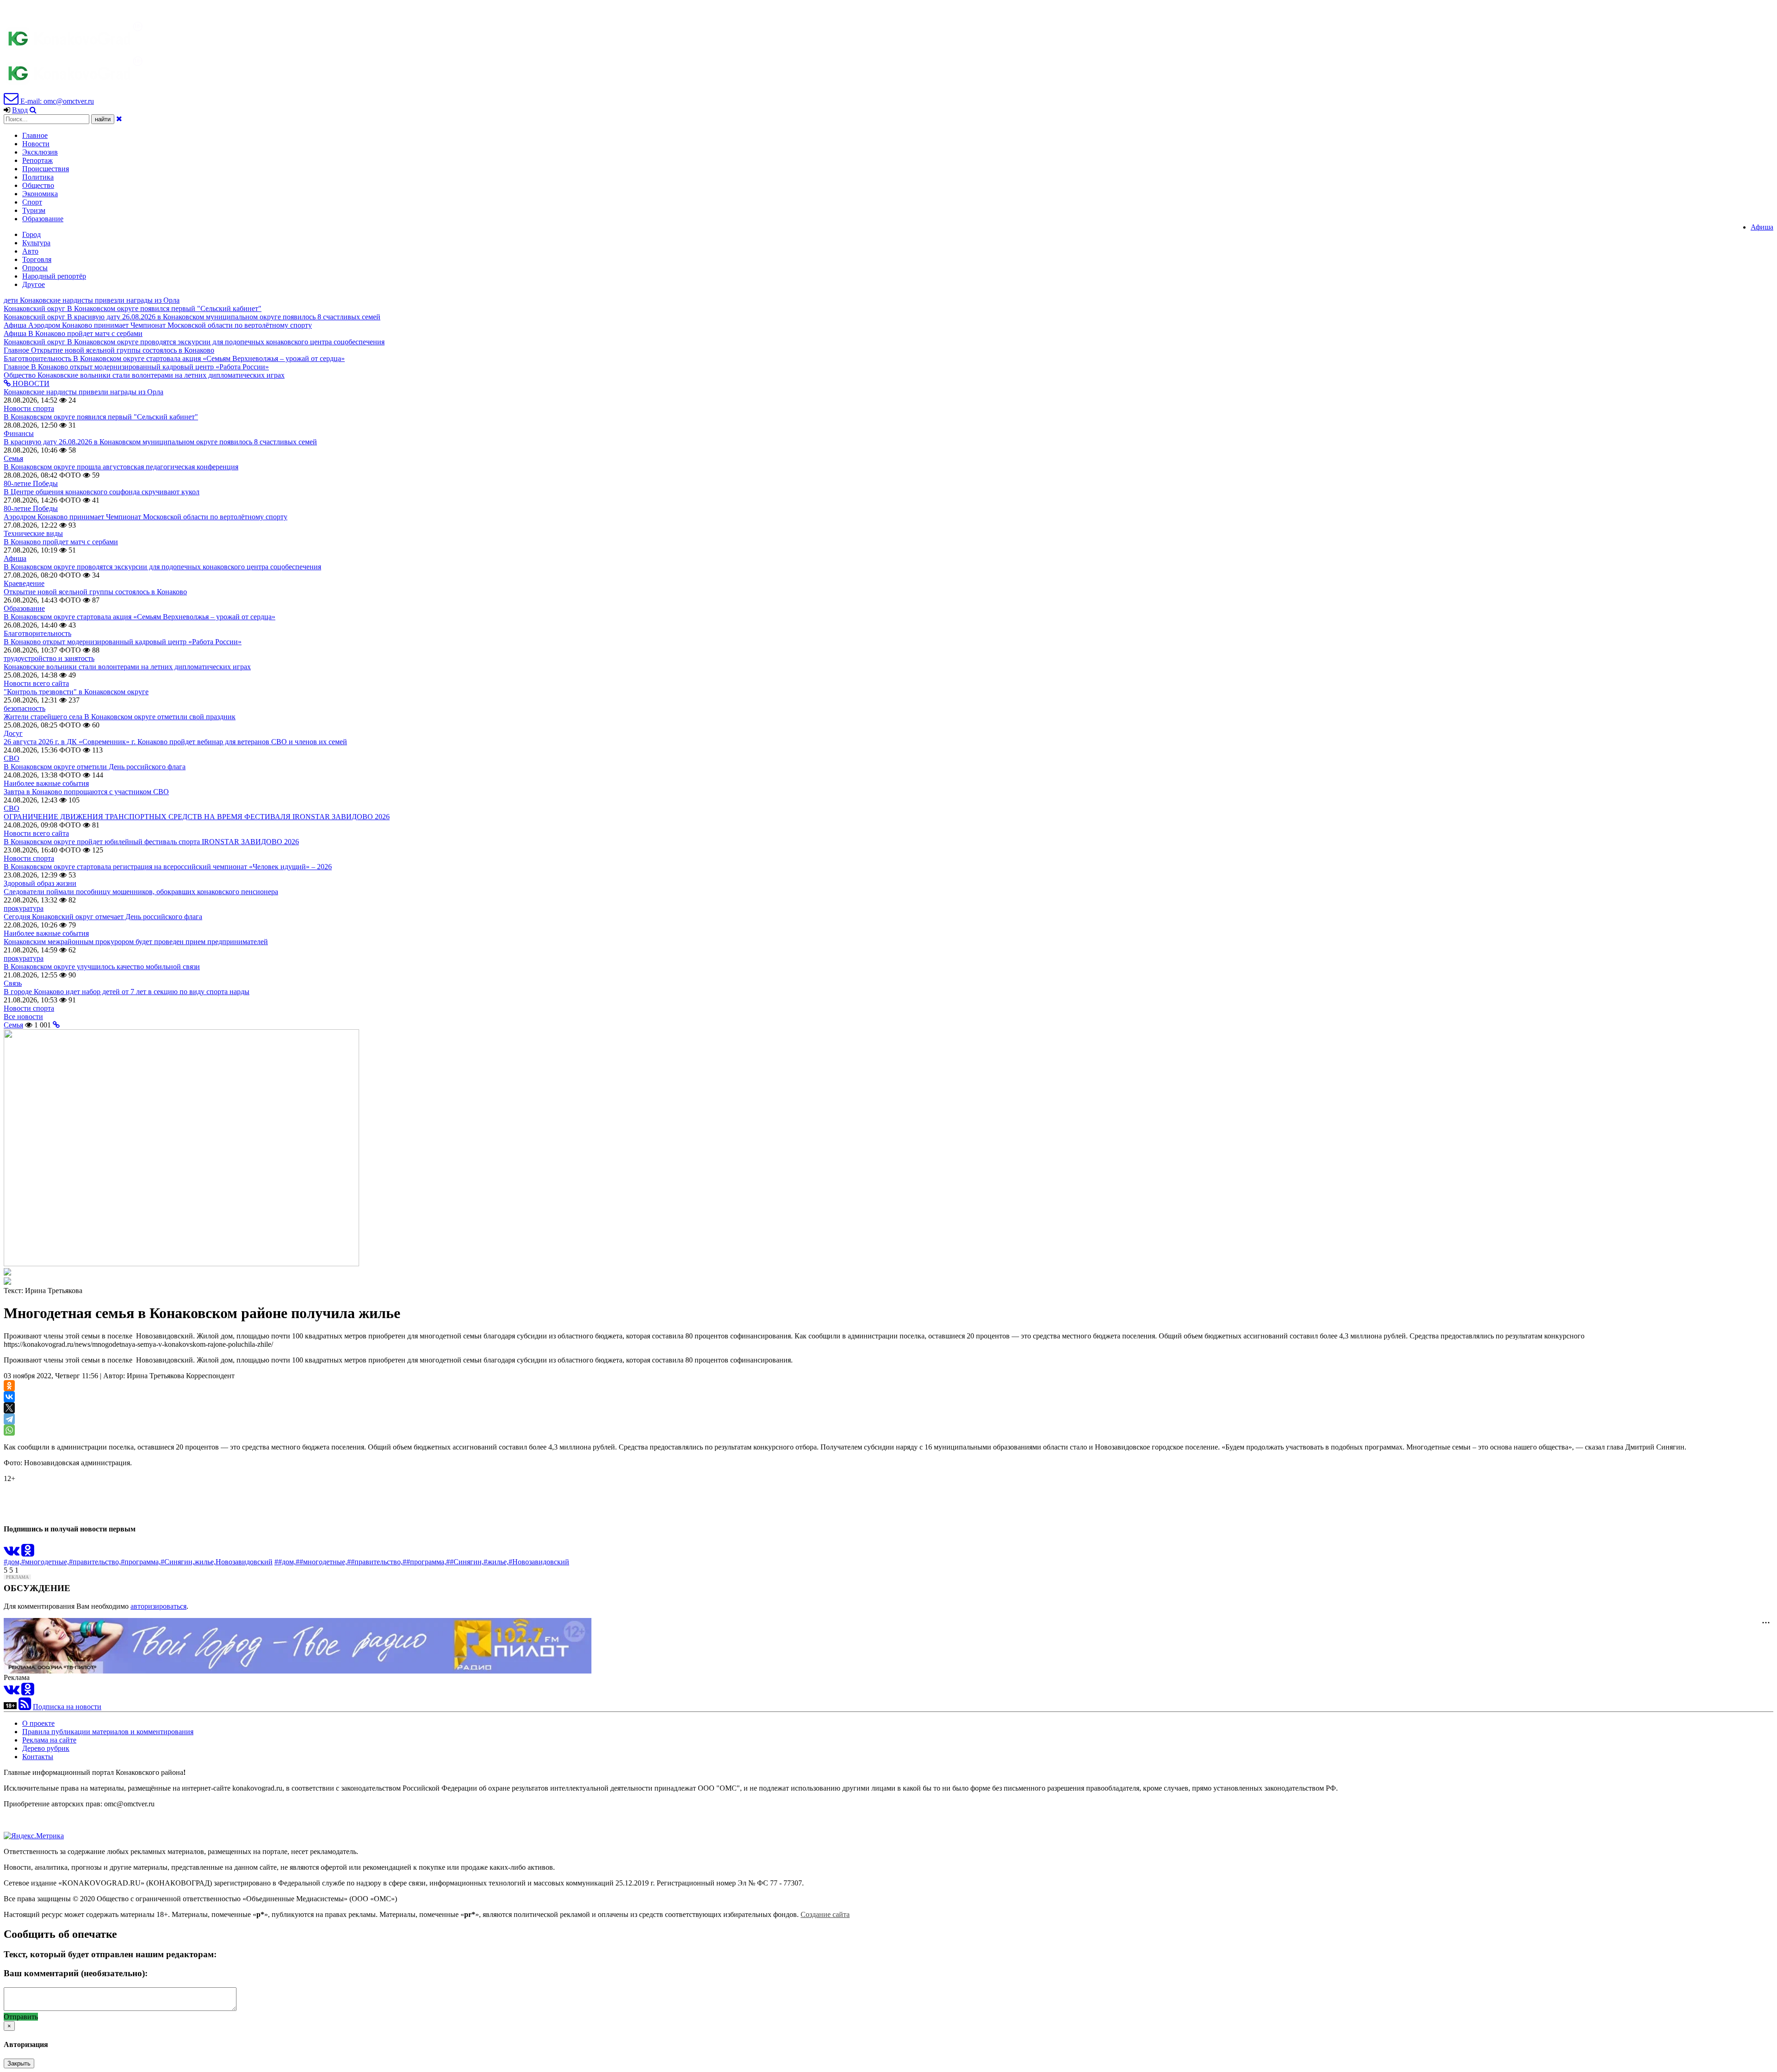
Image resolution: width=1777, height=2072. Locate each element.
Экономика (40, 194)
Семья (13, 458)
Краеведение (24, 583)
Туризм (34, 210)
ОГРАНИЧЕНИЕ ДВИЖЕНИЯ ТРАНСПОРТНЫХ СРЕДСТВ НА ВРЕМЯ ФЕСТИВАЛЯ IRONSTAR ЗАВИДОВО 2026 (197, 817)
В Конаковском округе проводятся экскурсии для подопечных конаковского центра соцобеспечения (162, 567)
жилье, (205, 1562)
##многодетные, (321, 1562)
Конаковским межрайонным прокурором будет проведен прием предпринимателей (136, 942)
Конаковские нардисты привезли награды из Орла (84, 392)
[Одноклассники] (9, 1386)
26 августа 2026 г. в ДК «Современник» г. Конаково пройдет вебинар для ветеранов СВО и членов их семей (175, 742)
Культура (36, 243)
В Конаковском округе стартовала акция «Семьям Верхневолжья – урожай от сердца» (140, 617)
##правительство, (375, 1562)
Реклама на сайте (49, 1740)
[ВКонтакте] (9, 1397)
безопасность (25, 708)
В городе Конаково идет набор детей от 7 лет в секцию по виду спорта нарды (127, 992)
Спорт (32, 202)
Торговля (37, 259)
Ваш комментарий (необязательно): (76, 1973)
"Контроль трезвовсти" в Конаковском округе (76, 692)
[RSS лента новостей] (25, 1707)
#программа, (141, 1562)
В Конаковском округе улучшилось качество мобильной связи (102, 967)
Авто (30, 251)
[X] (9, 1408)
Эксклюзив (40, 152)
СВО (12, 758)
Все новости (23, 1017)
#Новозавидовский (539, 1562)
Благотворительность (37, 633)
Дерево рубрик (46, 1748)
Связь (13, 983)
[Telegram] (9, 1419)
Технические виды (33, 533)
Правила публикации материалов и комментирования (108, 1732)
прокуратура (24, 908)
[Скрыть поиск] (119, 119)
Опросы (35, 268)
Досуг (13, 733)
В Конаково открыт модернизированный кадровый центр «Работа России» (123, 642)
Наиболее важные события (46, 783)
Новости (36, 144)
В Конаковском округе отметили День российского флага (95, 767)
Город (31, 234)
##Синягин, (465, 1562)
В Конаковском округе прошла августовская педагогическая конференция (121, 467)
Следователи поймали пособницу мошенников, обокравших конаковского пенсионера (141, 892)
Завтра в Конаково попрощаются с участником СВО (86, 792)
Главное (35, 135)
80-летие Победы (31, 483)
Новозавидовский (244, 1562)
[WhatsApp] (9, 1430)
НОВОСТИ (30, 383)
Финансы (19, 433)
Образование (43, 219)
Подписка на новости (67, 1707)
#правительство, (95, 1562)
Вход (20, 110)
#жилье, (496, 1562)
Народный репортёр (54, 276)
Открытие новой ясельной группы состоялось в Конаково (95, 592)
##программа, (424, 1562)
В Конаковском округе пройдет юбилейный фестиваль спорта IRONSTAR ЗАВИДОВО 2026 (151, 842)
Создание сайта (825, 1914)
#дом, (12, 1562)
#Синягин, (177, 1562)
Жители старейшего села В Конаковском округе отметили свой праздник (120, 717)
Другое (34, 284)
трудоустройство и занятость (49, 658)
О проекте (38, 1723)
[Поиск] (33, 110)
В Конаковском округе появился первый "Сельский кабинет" (101, 417)
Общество (38, 185)
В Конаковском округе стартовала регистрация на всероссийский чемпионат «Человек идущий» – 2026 (168, 867)
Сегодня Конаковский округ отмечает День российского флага (103, 917)
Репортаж (37, 160)
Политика (38, 177)
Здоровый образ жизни (40, 883)
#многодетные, (45, 1562)
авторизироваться (158, 1606)
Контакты (38, 1757)
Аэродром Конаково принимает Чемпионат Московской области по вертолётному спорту (146, 517)
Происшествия (46, 169)
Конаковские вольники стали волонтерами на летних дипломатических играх (127, 667)
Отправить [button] (21, 2017)
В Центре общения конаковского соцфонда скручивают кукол (102, 492)
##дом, (285, 1562)
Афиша (1762, 227)
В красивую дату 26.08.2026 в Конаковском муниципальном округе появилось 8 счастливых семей (160, 442)
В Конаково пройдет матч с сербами (61, 542)
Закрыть (19, 2063)
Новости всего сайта (36, 683)
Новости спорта (29, 408)
